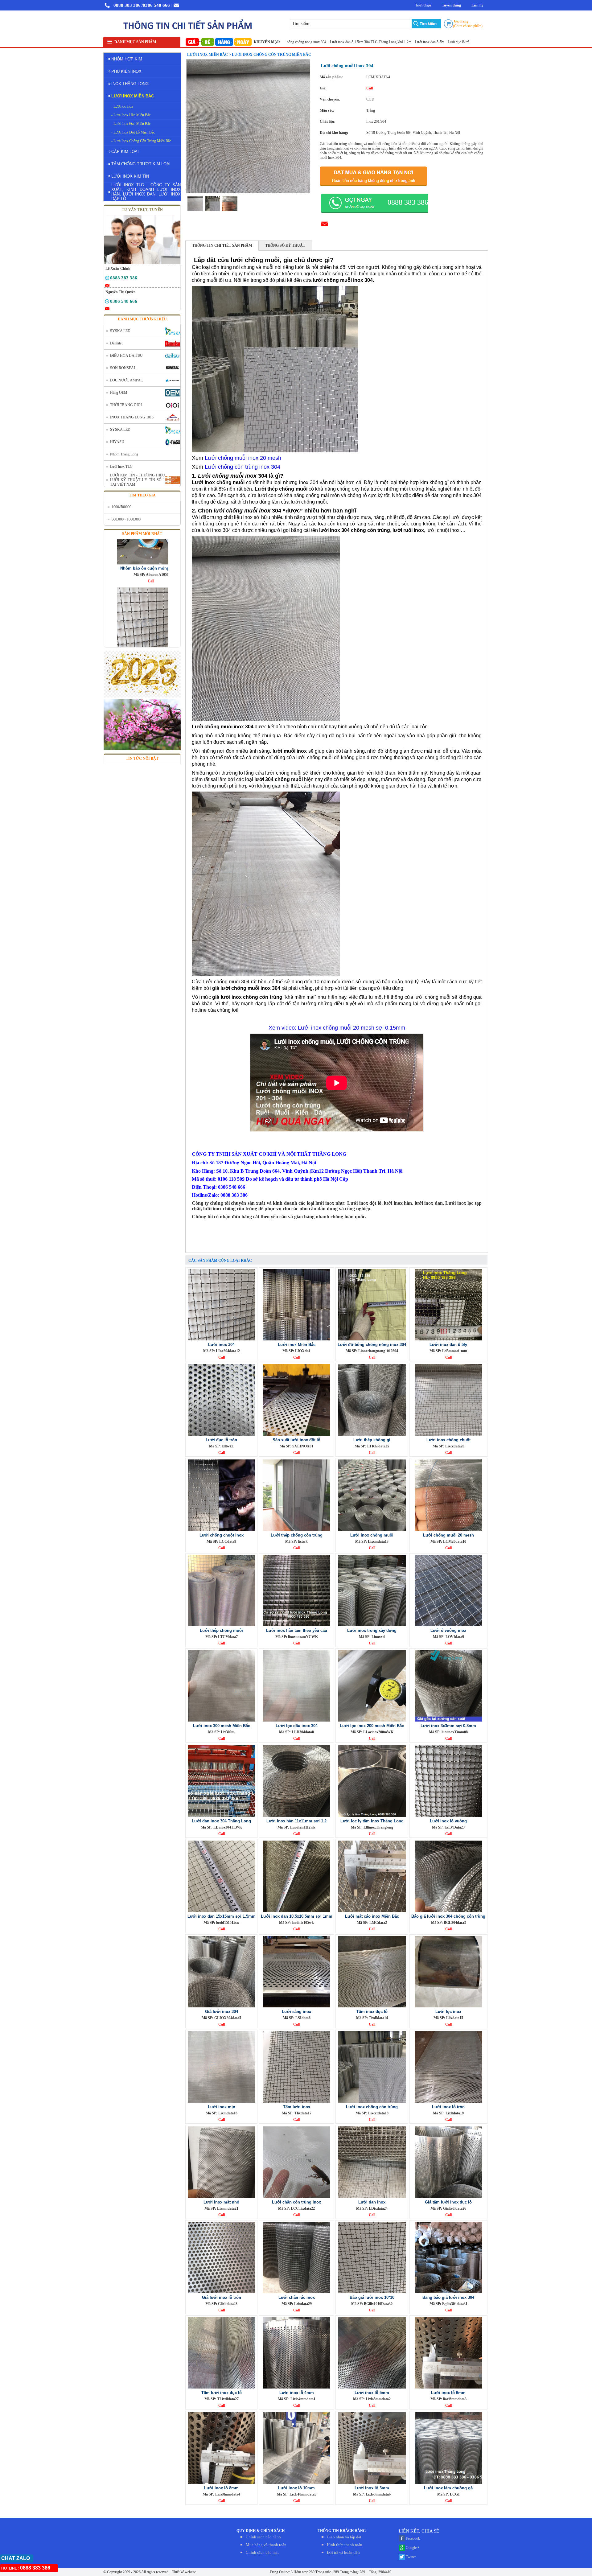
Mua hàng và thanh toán (266, 2545)
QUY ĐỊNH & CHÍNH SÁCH (261, 2531)
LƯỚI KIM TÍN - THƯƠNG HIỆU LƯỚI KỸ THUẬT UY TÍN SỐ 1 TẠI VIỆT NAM (138, 480)
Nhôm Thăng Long (124, 454)
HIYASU (117, 442)
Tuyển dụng (451, 5)
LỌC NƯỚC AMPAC (127, 380)
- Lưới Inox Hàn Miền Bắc (131, 115)
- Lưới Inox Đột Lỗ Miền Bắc (133, 132)
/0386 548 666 (156, 5)
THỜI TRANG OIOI (126, 405)
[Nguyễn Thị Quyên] (107, 302)
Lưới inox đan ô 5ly (358, 42)
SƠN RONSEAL (123, 368)
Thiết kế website (183, 2572)
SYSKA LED (120, 331)
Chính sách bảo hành (263, 2537)
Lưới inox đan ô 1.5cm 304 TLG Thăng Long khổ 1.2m (300, 42)
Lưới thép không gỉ (458, 42)
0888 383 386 (127, 5)
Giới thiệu (423, 5)
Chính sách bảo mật (262, 2552)
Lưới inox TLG (121, 467)
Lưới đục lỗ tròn (388, 42)
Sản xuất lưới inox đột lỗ (422, 42)
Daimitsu (117, 343)
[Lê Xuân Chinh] (107, 279)
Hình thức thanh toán (345, 2545)
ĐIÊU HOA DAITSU (126, 356)
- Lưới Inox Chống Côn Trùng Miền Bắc (141, 141)
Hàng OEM (119, 393)
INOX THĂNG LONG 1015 (132, 417)
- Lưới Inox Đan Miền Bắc (131, 124)
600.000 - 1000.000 (126, 519)
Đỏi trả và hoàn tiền (343, 2552)
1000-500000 (121, 507)
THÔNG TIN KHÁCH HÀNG (342, 2531)
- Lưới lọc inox (122, 106)
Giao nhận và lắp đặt (344, 2537)
